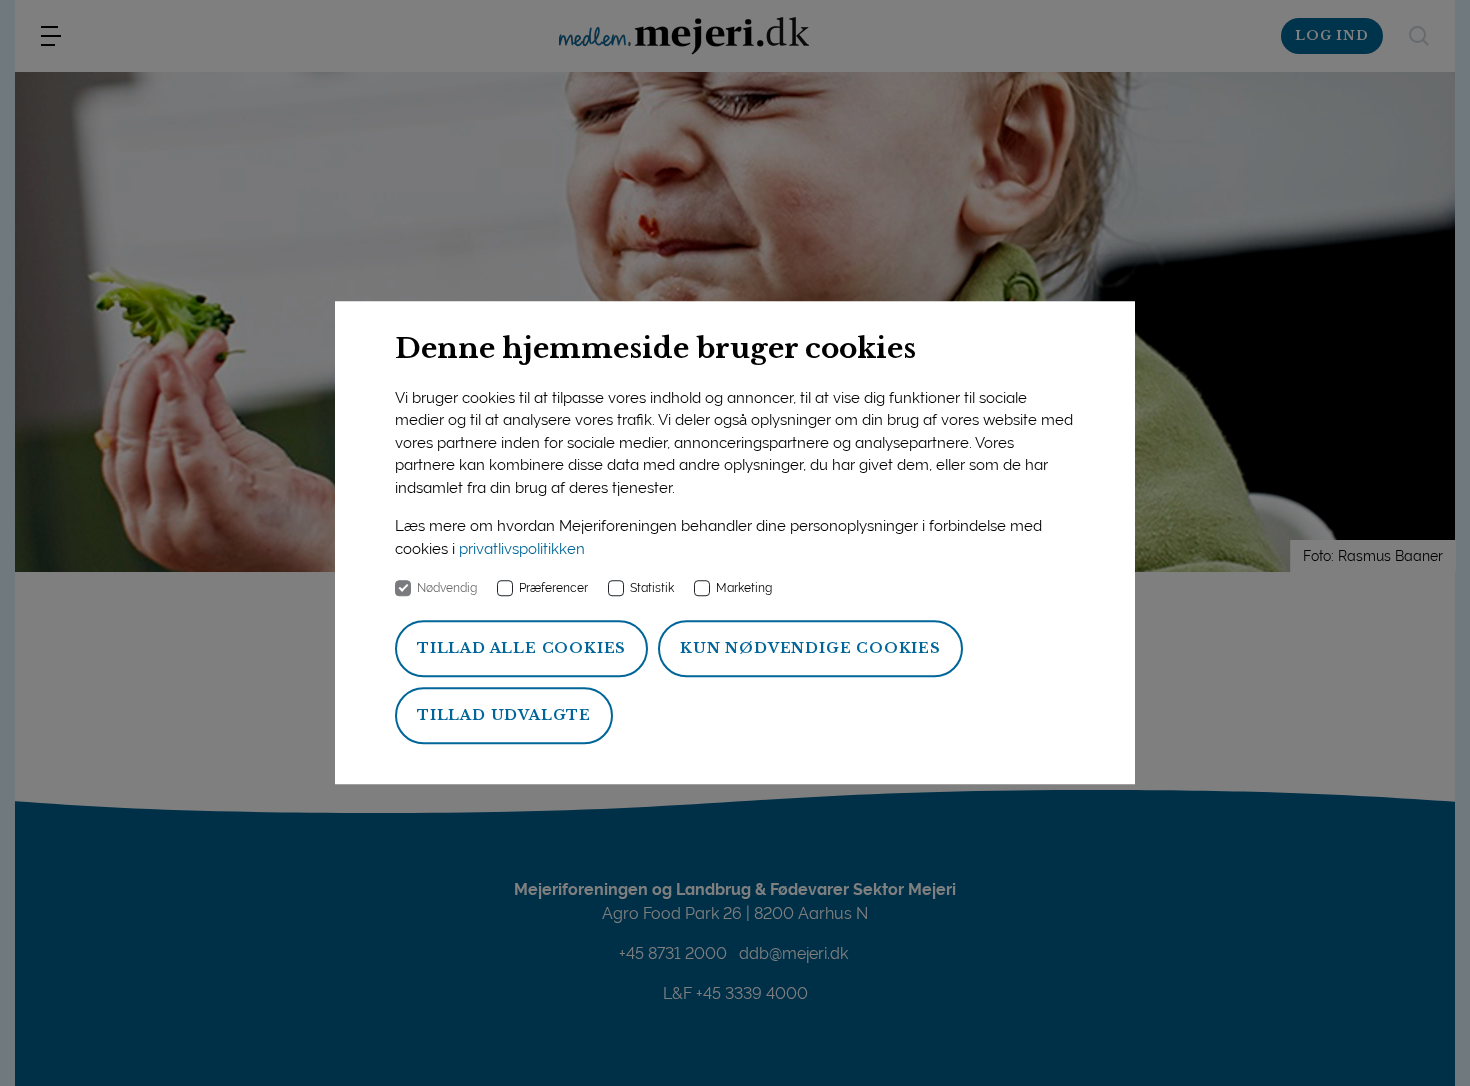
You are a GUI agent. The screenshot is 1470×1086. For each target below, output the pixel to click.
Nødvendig (447, 589)
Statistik (652, 589)
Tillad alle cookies (521, 649)
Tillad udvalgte (504, 716)
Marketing (744, 589)
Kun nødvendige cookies (810, 649)
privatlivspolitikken (522, 549)
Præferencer (553, 589)
